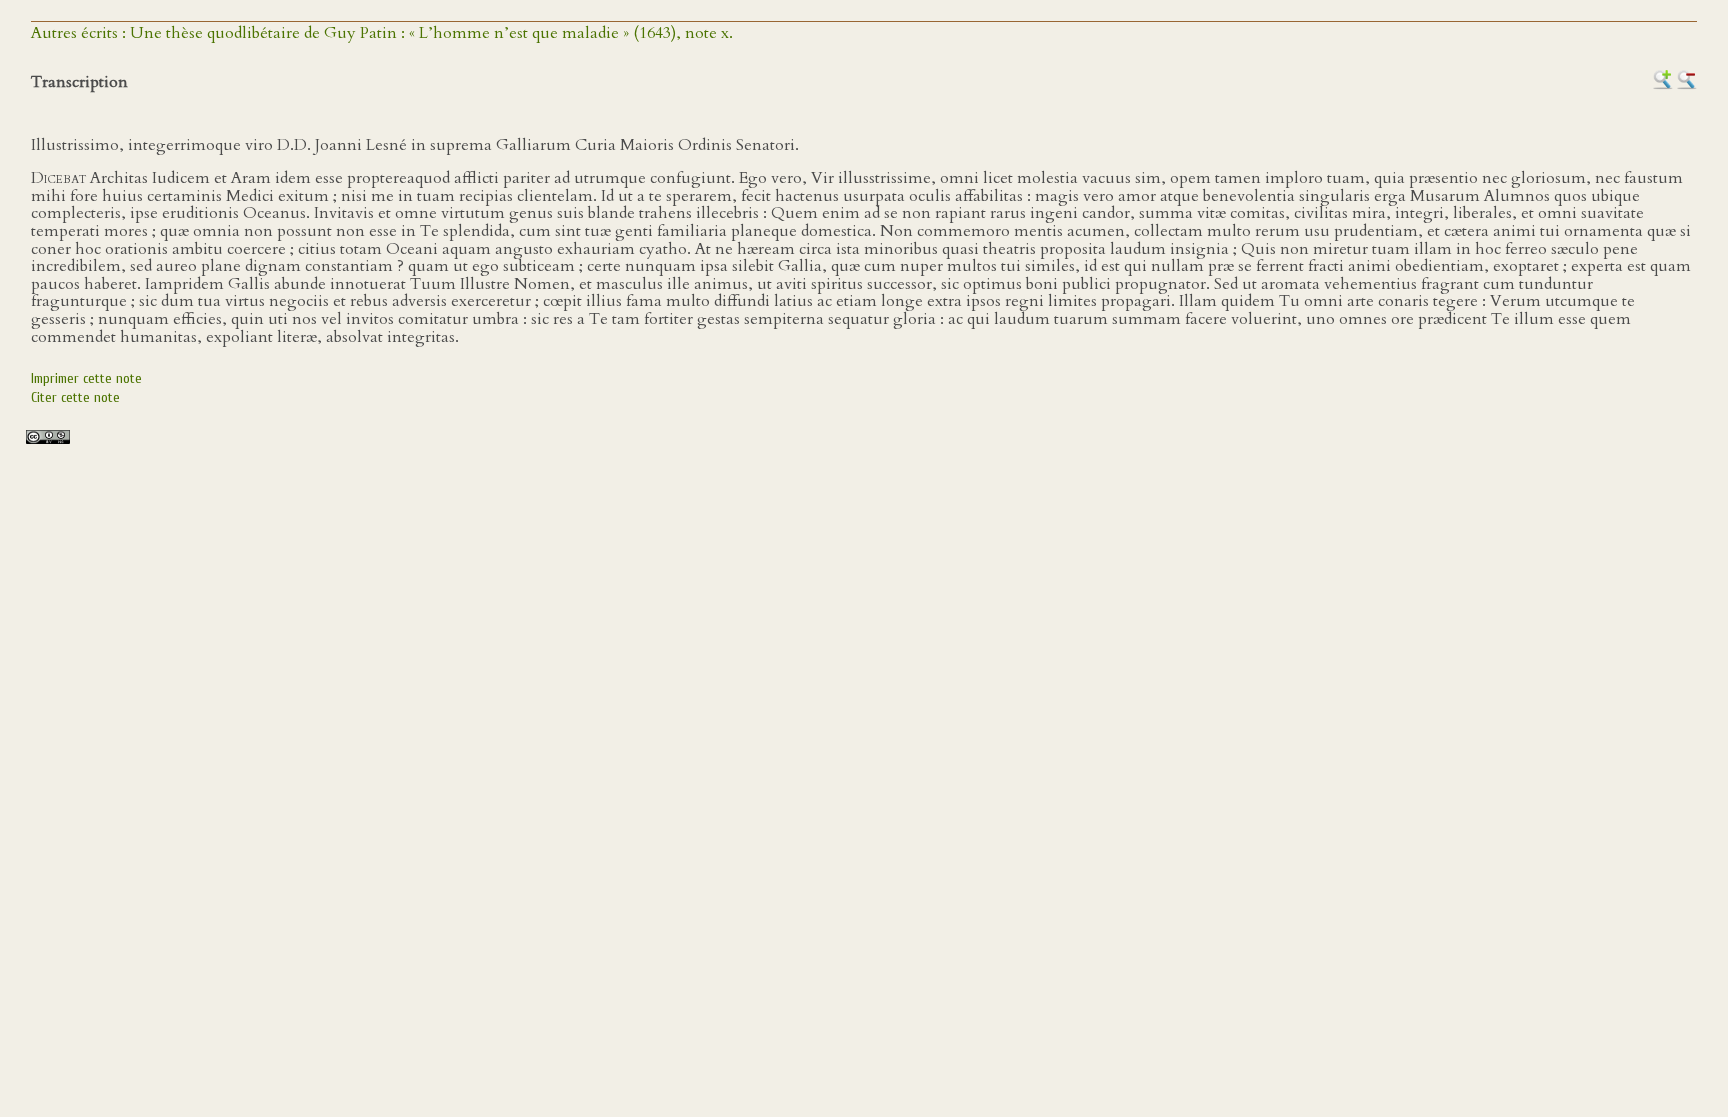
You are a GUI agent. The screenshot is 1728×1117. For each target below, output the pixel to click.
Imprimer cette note (86, 378)
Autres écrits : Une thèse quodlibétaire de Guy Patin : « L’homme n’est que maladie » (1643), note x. (382, 33)
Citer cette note (75, 397)
